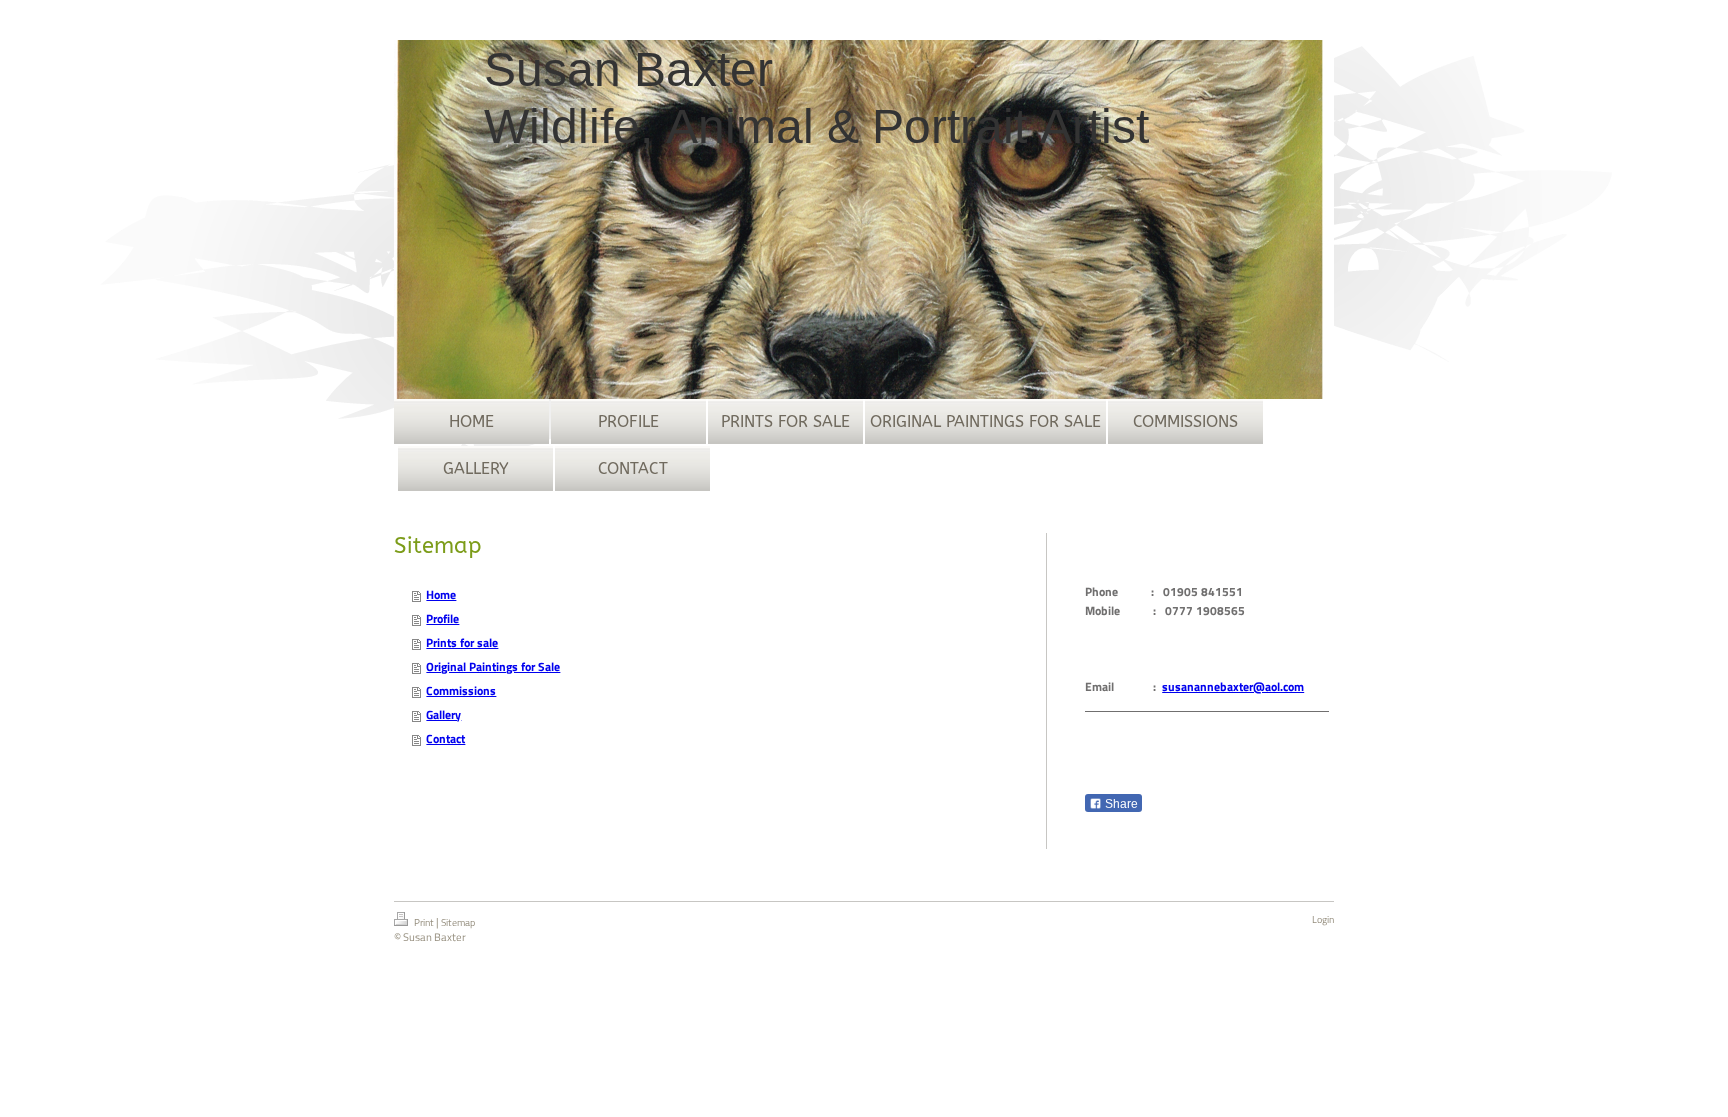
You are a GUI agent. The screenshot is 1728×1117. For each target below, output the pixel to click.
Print (424, 922)
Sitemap (458, 922)
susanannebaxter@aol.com (1233, 686)
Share (1120, 804)
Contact (445, 738)
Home (441, 594)
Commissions (461, 690)
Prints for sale (462, 642)
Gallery (443, 714)
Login (1323, 919)
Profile (442, 618)
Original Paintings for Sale (493, 666)
